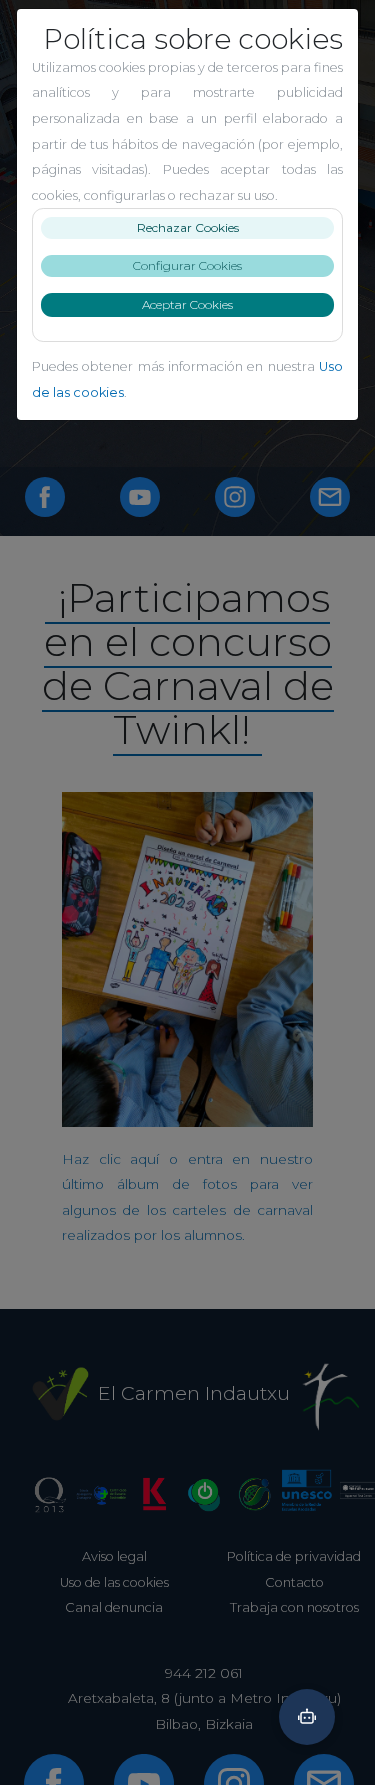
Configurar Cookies (187, 265)
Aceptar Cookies (187, 304)
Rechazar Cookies (188, 227)
